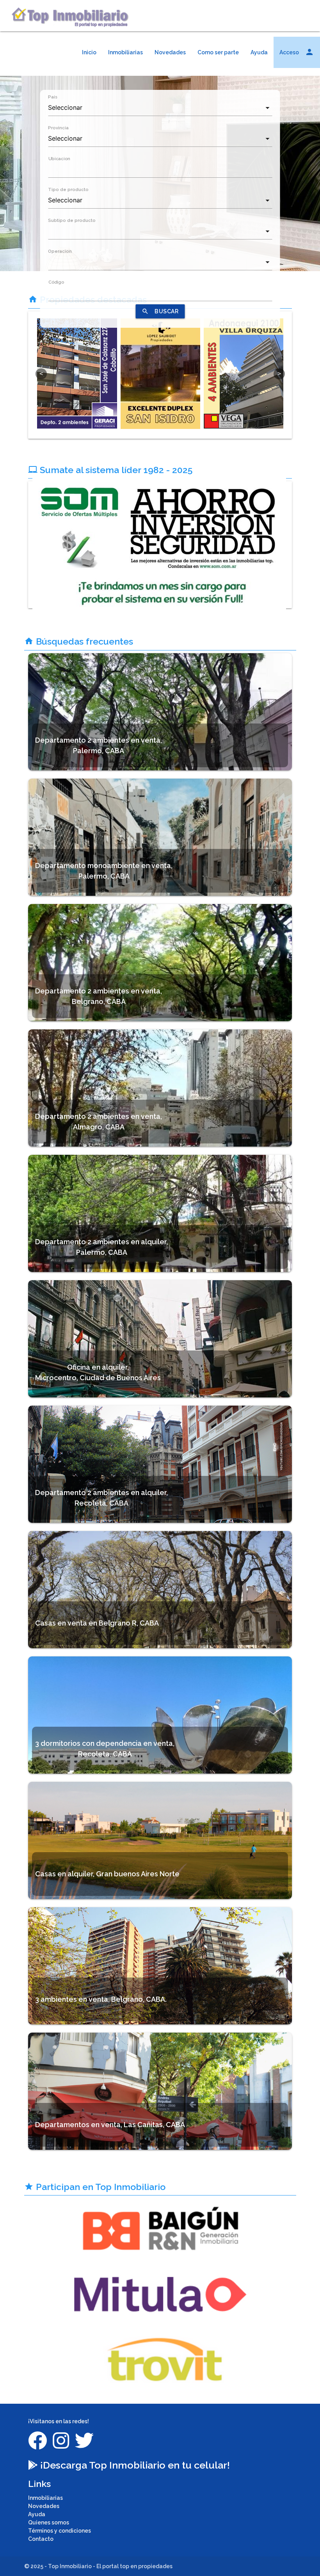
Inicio (89, 52)
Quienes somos (49, 2522)
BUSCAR (160, 311)
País (53, 97)
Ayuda (259, 52)
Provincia (58, 128)
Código (56, 282)
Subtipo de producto (72, 220)
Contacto (41, 2539)
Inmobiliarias (125, 52)
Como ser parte (218, 52)
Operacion (60, 251)
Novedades (170, 52)
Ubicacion (59, 159)
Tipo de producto (68, 189)
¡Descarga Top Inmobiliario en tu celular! (134, 2465)
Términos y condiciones (60, 2531)
